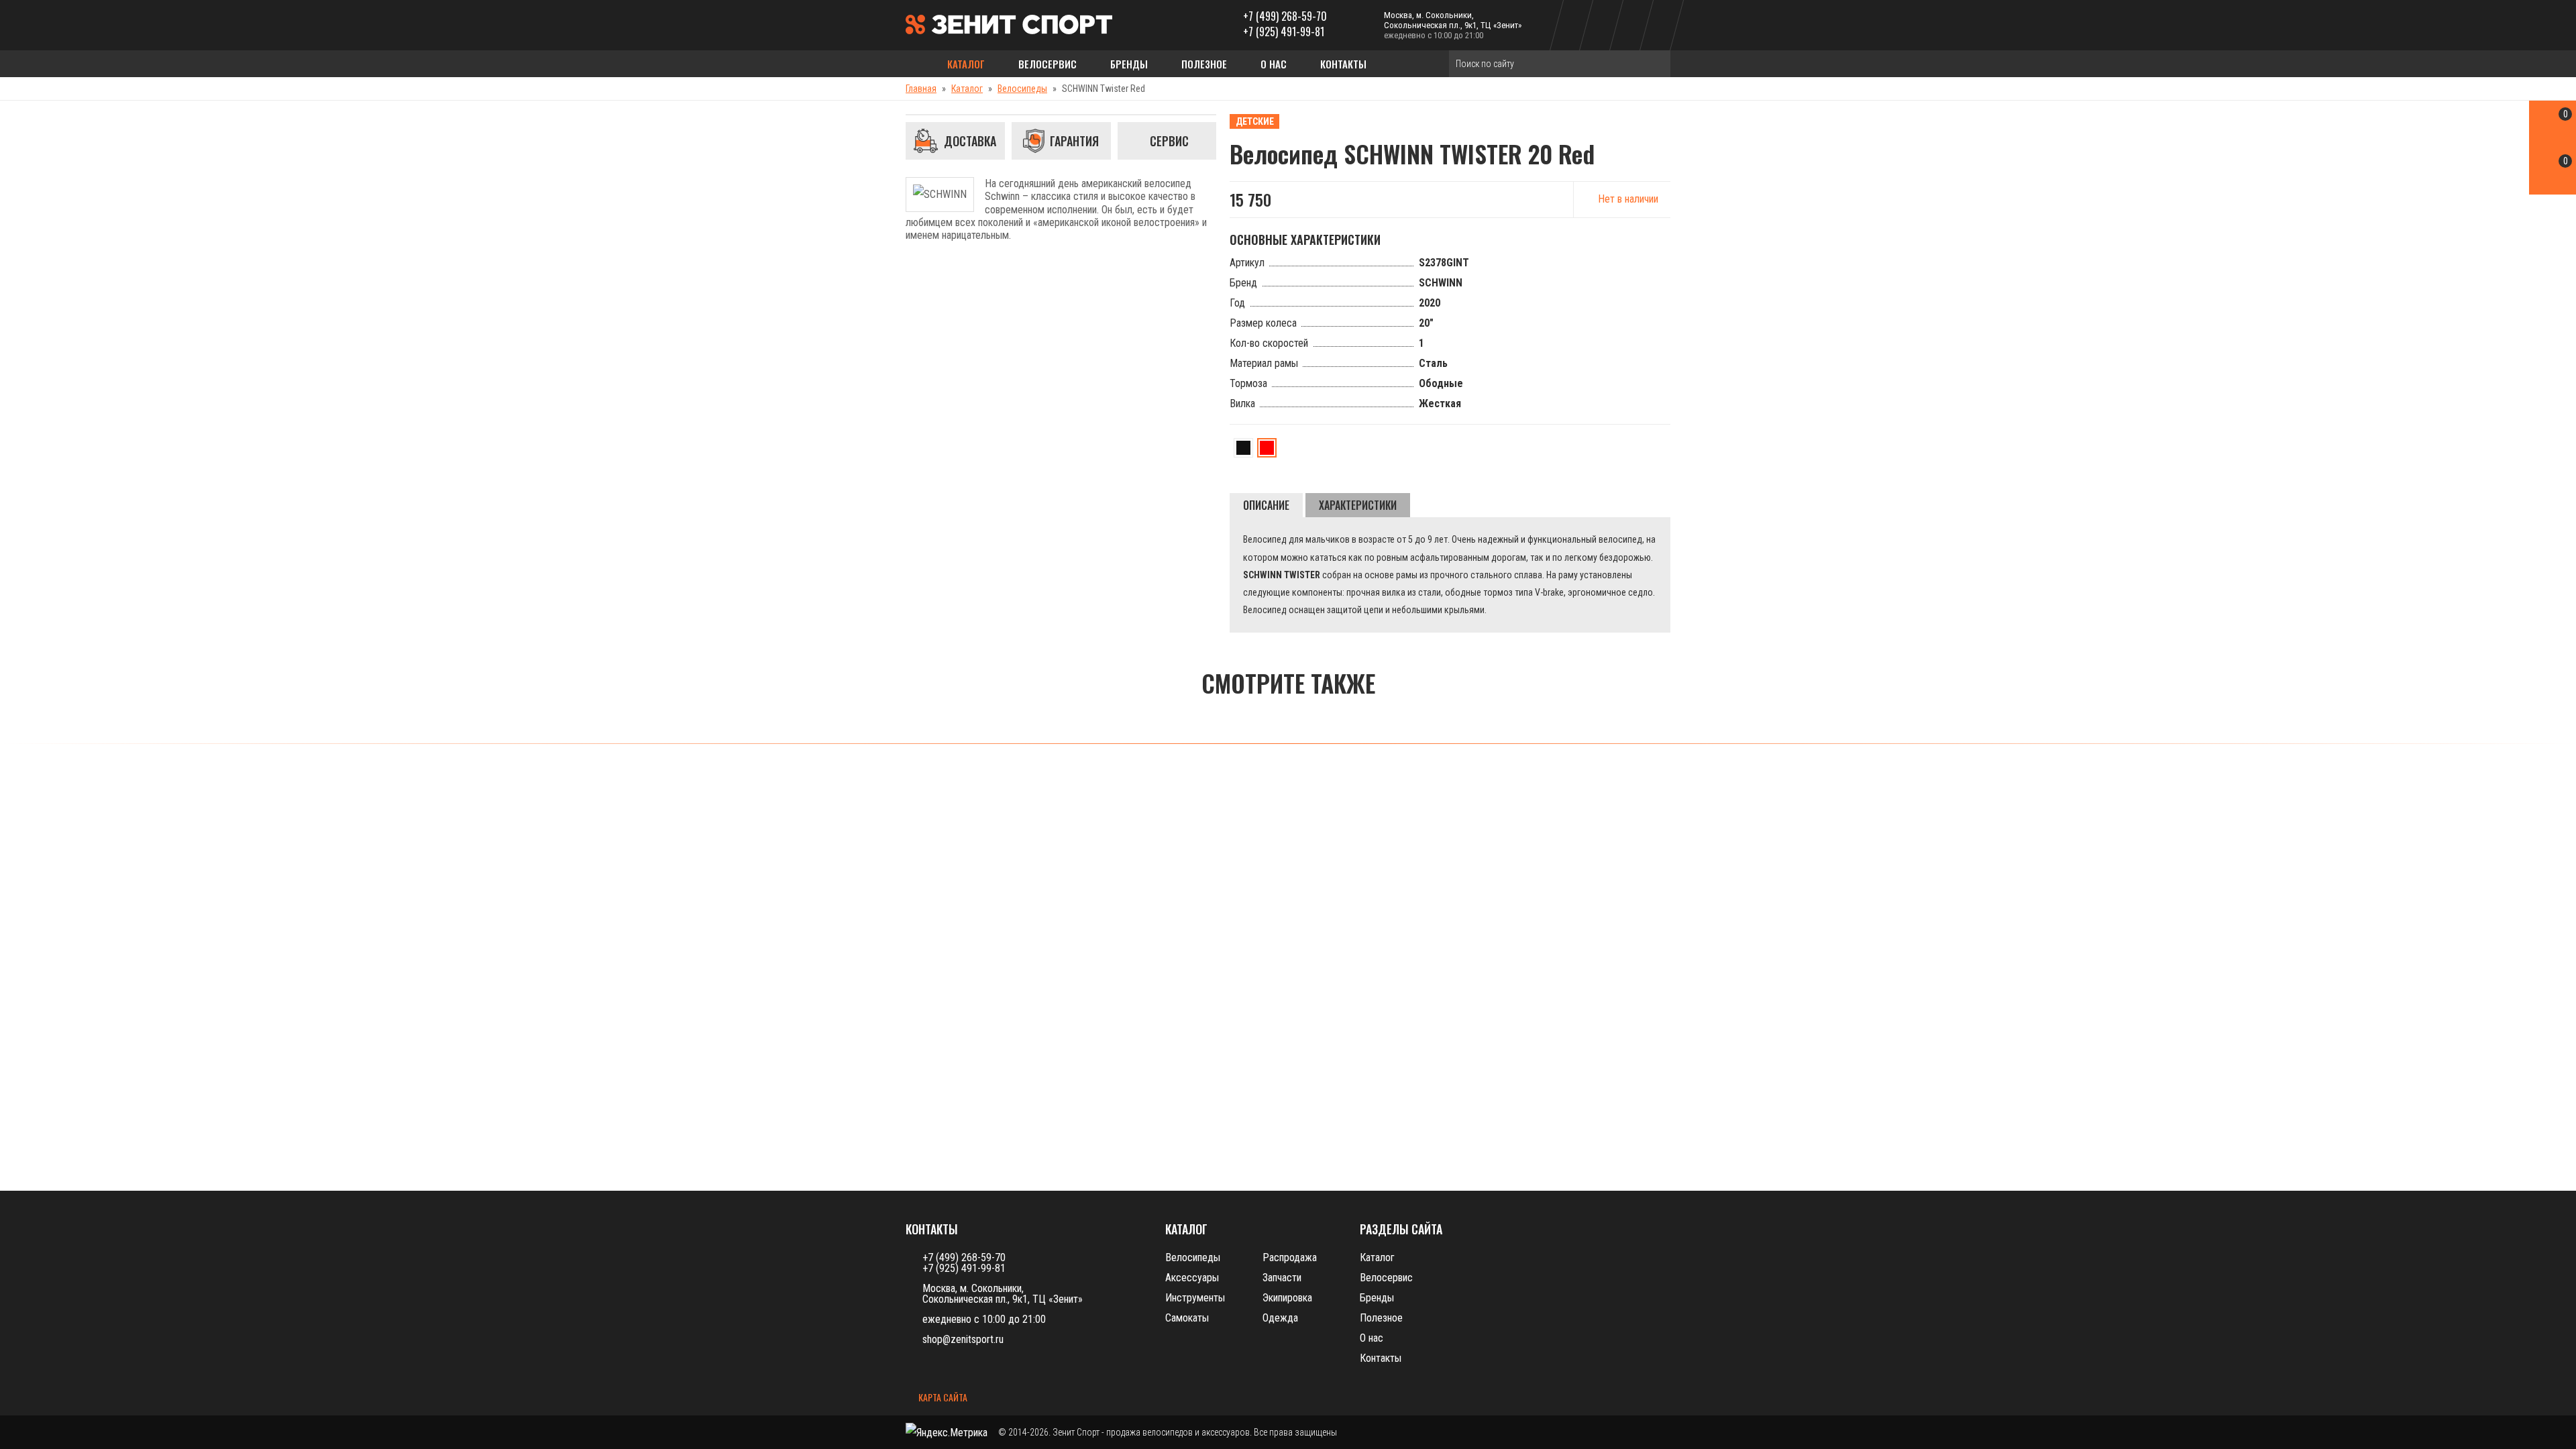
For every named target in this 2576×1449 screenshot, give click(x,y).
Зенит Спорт (1076, 1432)
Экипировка (1287, 1298)
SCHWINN (1441, 283)
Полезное (1204, 64)
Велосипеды (1022, 89)
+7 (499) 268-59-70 (1285, 16)
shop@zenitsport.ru (963, 1339)
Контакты (1343, 64)
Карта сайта (942, 1398)
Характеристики (1358, 505)
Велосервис (1048, 64)
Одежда (1280, 1318)
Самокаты (1187, 1318)
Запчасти (1282, 1278)
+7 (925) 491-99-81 (1284, 32)
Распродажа (1290, 1257)
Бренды (1129, 64)
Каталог (966, 64)
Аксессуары (1192, 1278)
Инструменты (1195, 1298)
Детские (1255, 121)
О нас (1274, 64)
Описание (1266, 505)
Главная (921, 89)
